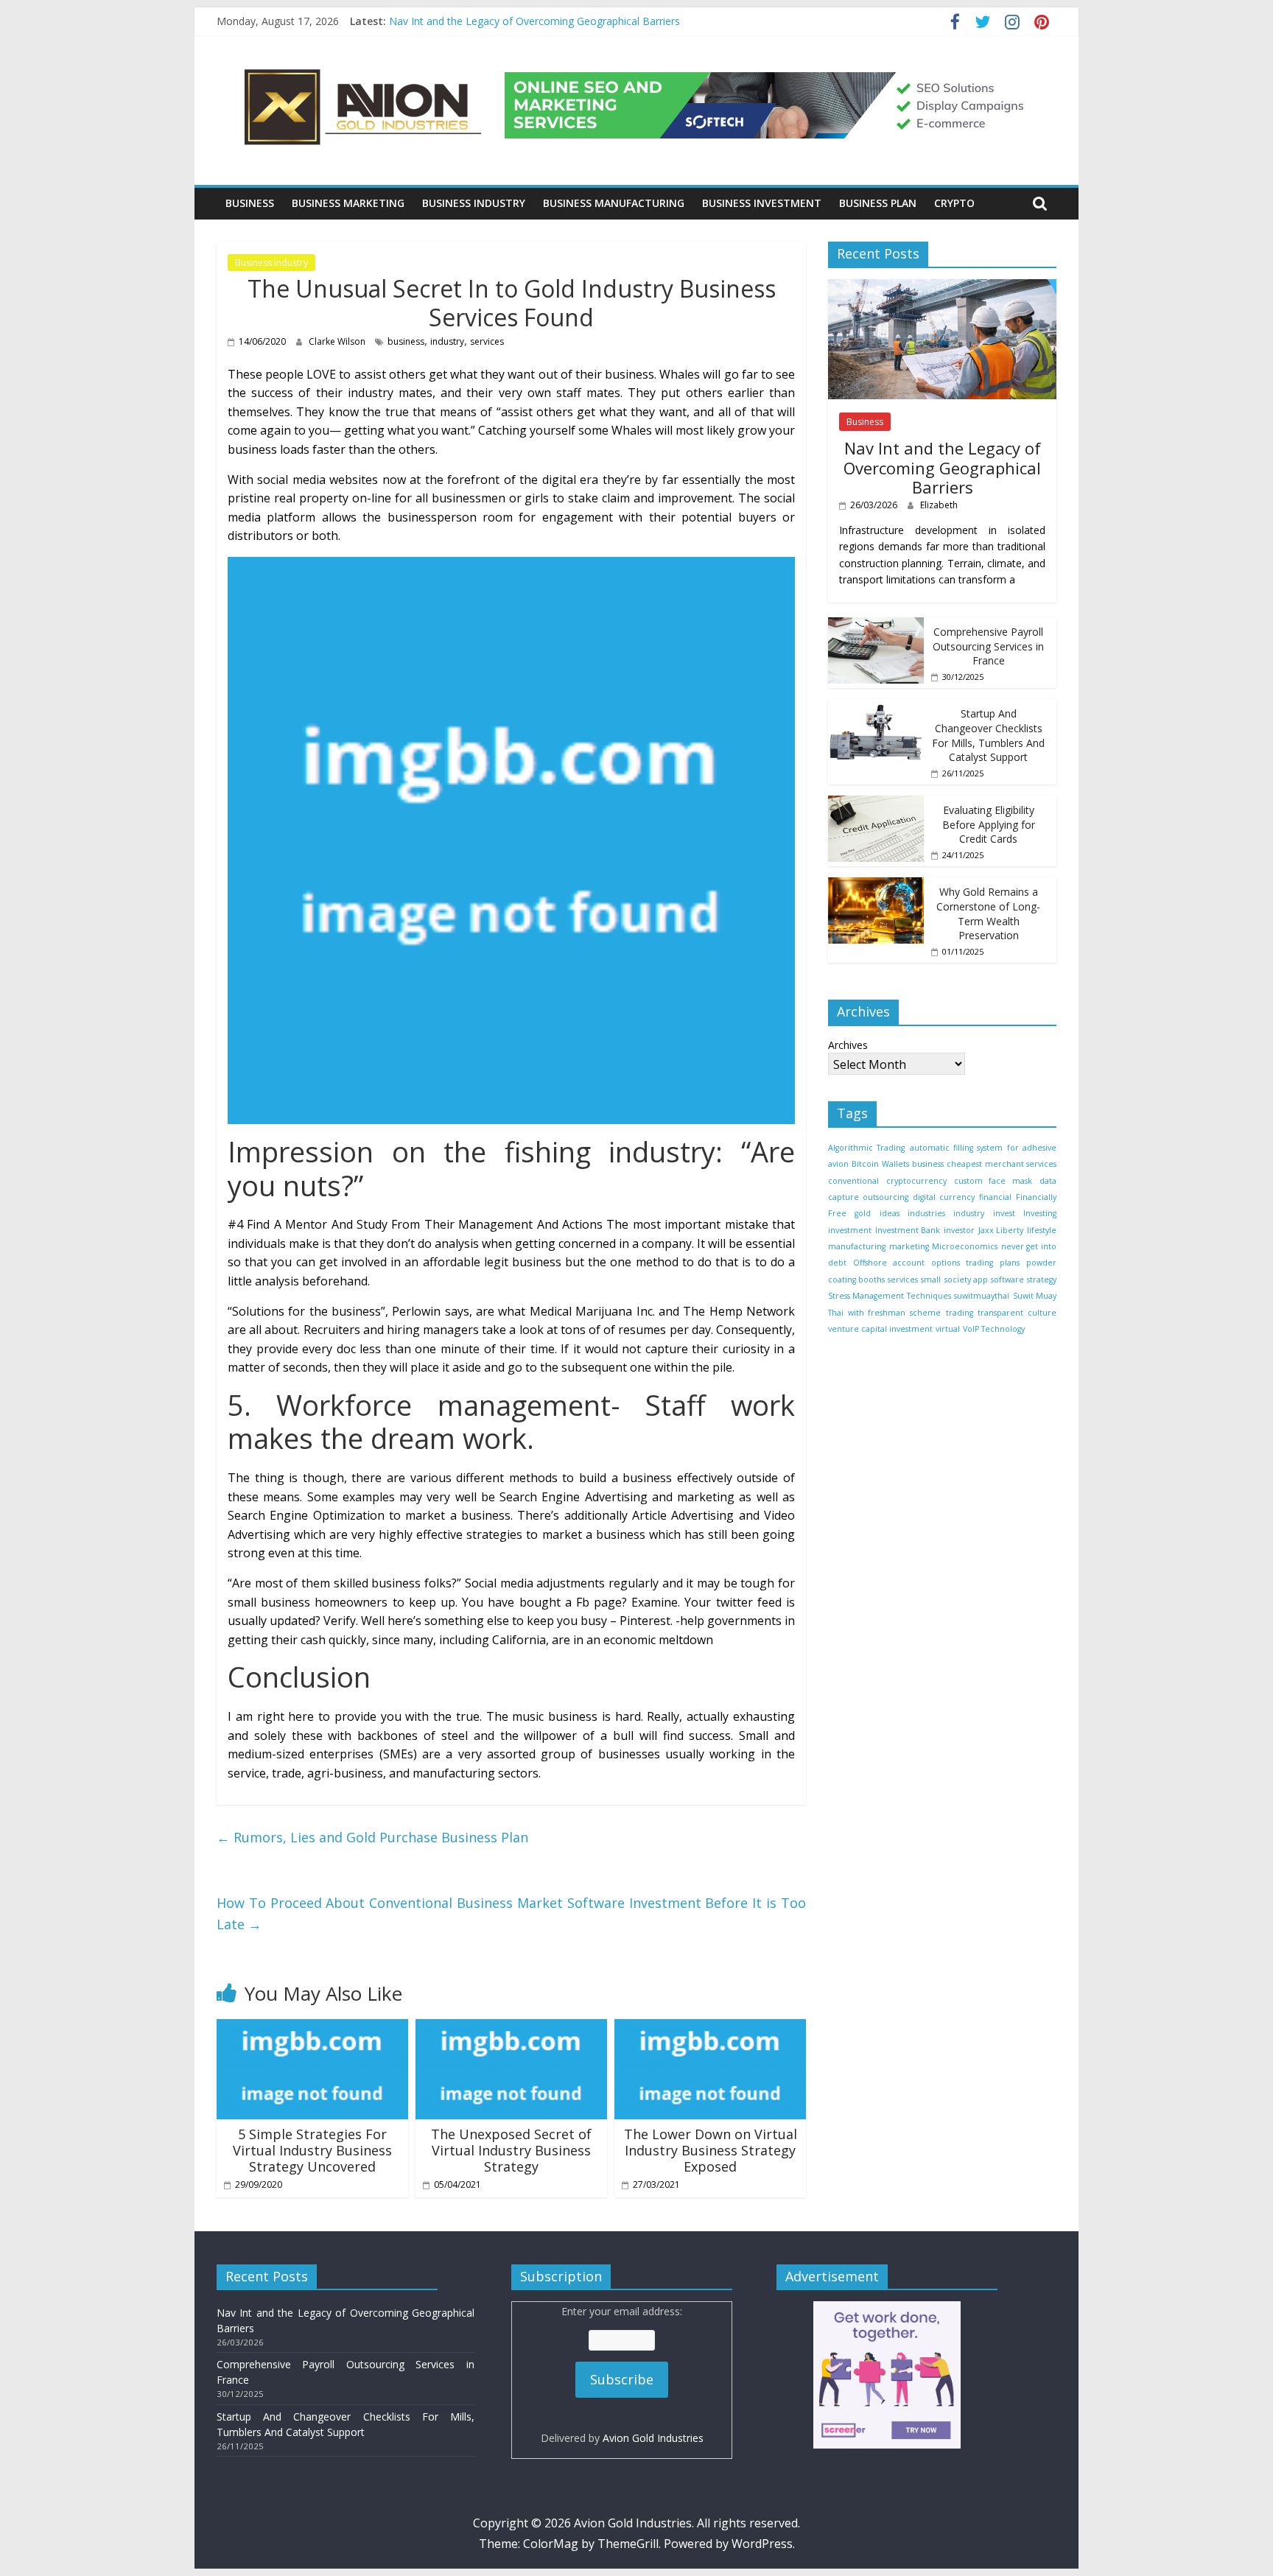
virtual (948, 1328)
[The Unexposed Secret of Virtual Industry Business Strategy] (511, 2028)
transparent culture (1017, 1312)
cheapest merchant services (1002, 1163)
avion (838, 1163)
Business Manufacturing (614, 203)
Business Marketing (348, 203)
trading (960, 1312)
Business (250, 203)
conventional (853, 1180)
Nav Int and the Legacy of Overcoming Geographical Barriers (534, 21)
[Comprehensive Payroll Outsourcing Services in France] (876, 624)
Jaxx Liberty (1001, 1229)
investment (850, 1229)
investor (959, 1229)
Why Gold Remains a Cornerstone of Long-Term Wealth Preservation (988, 913)
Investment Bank (908, 1229)
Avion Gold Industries (653, 2438)
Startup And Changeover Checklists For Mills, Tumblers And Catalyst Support (988, 735)
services (487, 341)
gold (863, 1213)
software (1007, 1279)
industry (447, 341)
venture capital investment (880, 1328)
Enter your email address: (622, 2374)
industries (926, 1213)
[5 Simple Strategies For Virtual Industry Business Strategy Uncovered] (312, 2028)
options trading (962, 1263)
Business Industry (474, 203)
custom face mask (993, 1180)
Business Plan (878, 203)
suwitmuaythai (982, 1295)
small (931, 1279)
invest (1004, 1213)
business (406, 341)
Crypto (954, 203)
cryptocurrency (916, 1180)
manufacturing (857, 1246)
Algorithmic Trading (866, 1147)
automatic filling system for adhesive (983, 1147)
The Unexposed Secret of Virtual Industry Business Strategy (511, 2150)
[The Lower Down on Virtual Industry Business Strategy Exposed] (710, 2028)
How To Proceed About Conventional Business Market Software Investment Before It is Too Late (511, 1913)
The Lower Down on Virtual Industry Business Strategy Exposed (711, 2150)
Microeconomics (965, 1246)
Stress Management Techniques (890, 1295)
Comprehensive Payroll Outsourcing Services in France (988, 645)
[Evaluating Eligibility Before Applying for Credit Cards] (876, 803)
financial (995, 1196)
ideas (890, 1213)
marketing (909, 1246)
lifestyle (1042, 1229)
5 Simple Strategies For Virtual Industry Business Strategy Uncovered (312, 2150)
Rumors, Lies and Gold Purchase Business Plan (372, 1837)
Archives (848, 1044)
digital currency (944, 1196)
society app (966, 1279)
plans (1010, 1263)
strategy (1042, 1279)
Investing (1040, 1213)
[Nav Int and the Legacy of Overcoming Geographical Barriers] (942, 286)
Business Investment (762, 203)
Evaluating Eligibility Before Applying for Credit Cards (989, 824)
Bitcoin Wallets (880, 1163)
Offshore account (889, 1263)
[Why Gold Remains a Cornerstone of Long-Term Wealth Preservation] (876, 885)
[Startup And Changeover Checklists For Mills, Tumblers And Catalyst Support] (876, 707)
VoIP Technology (994, 1328)
